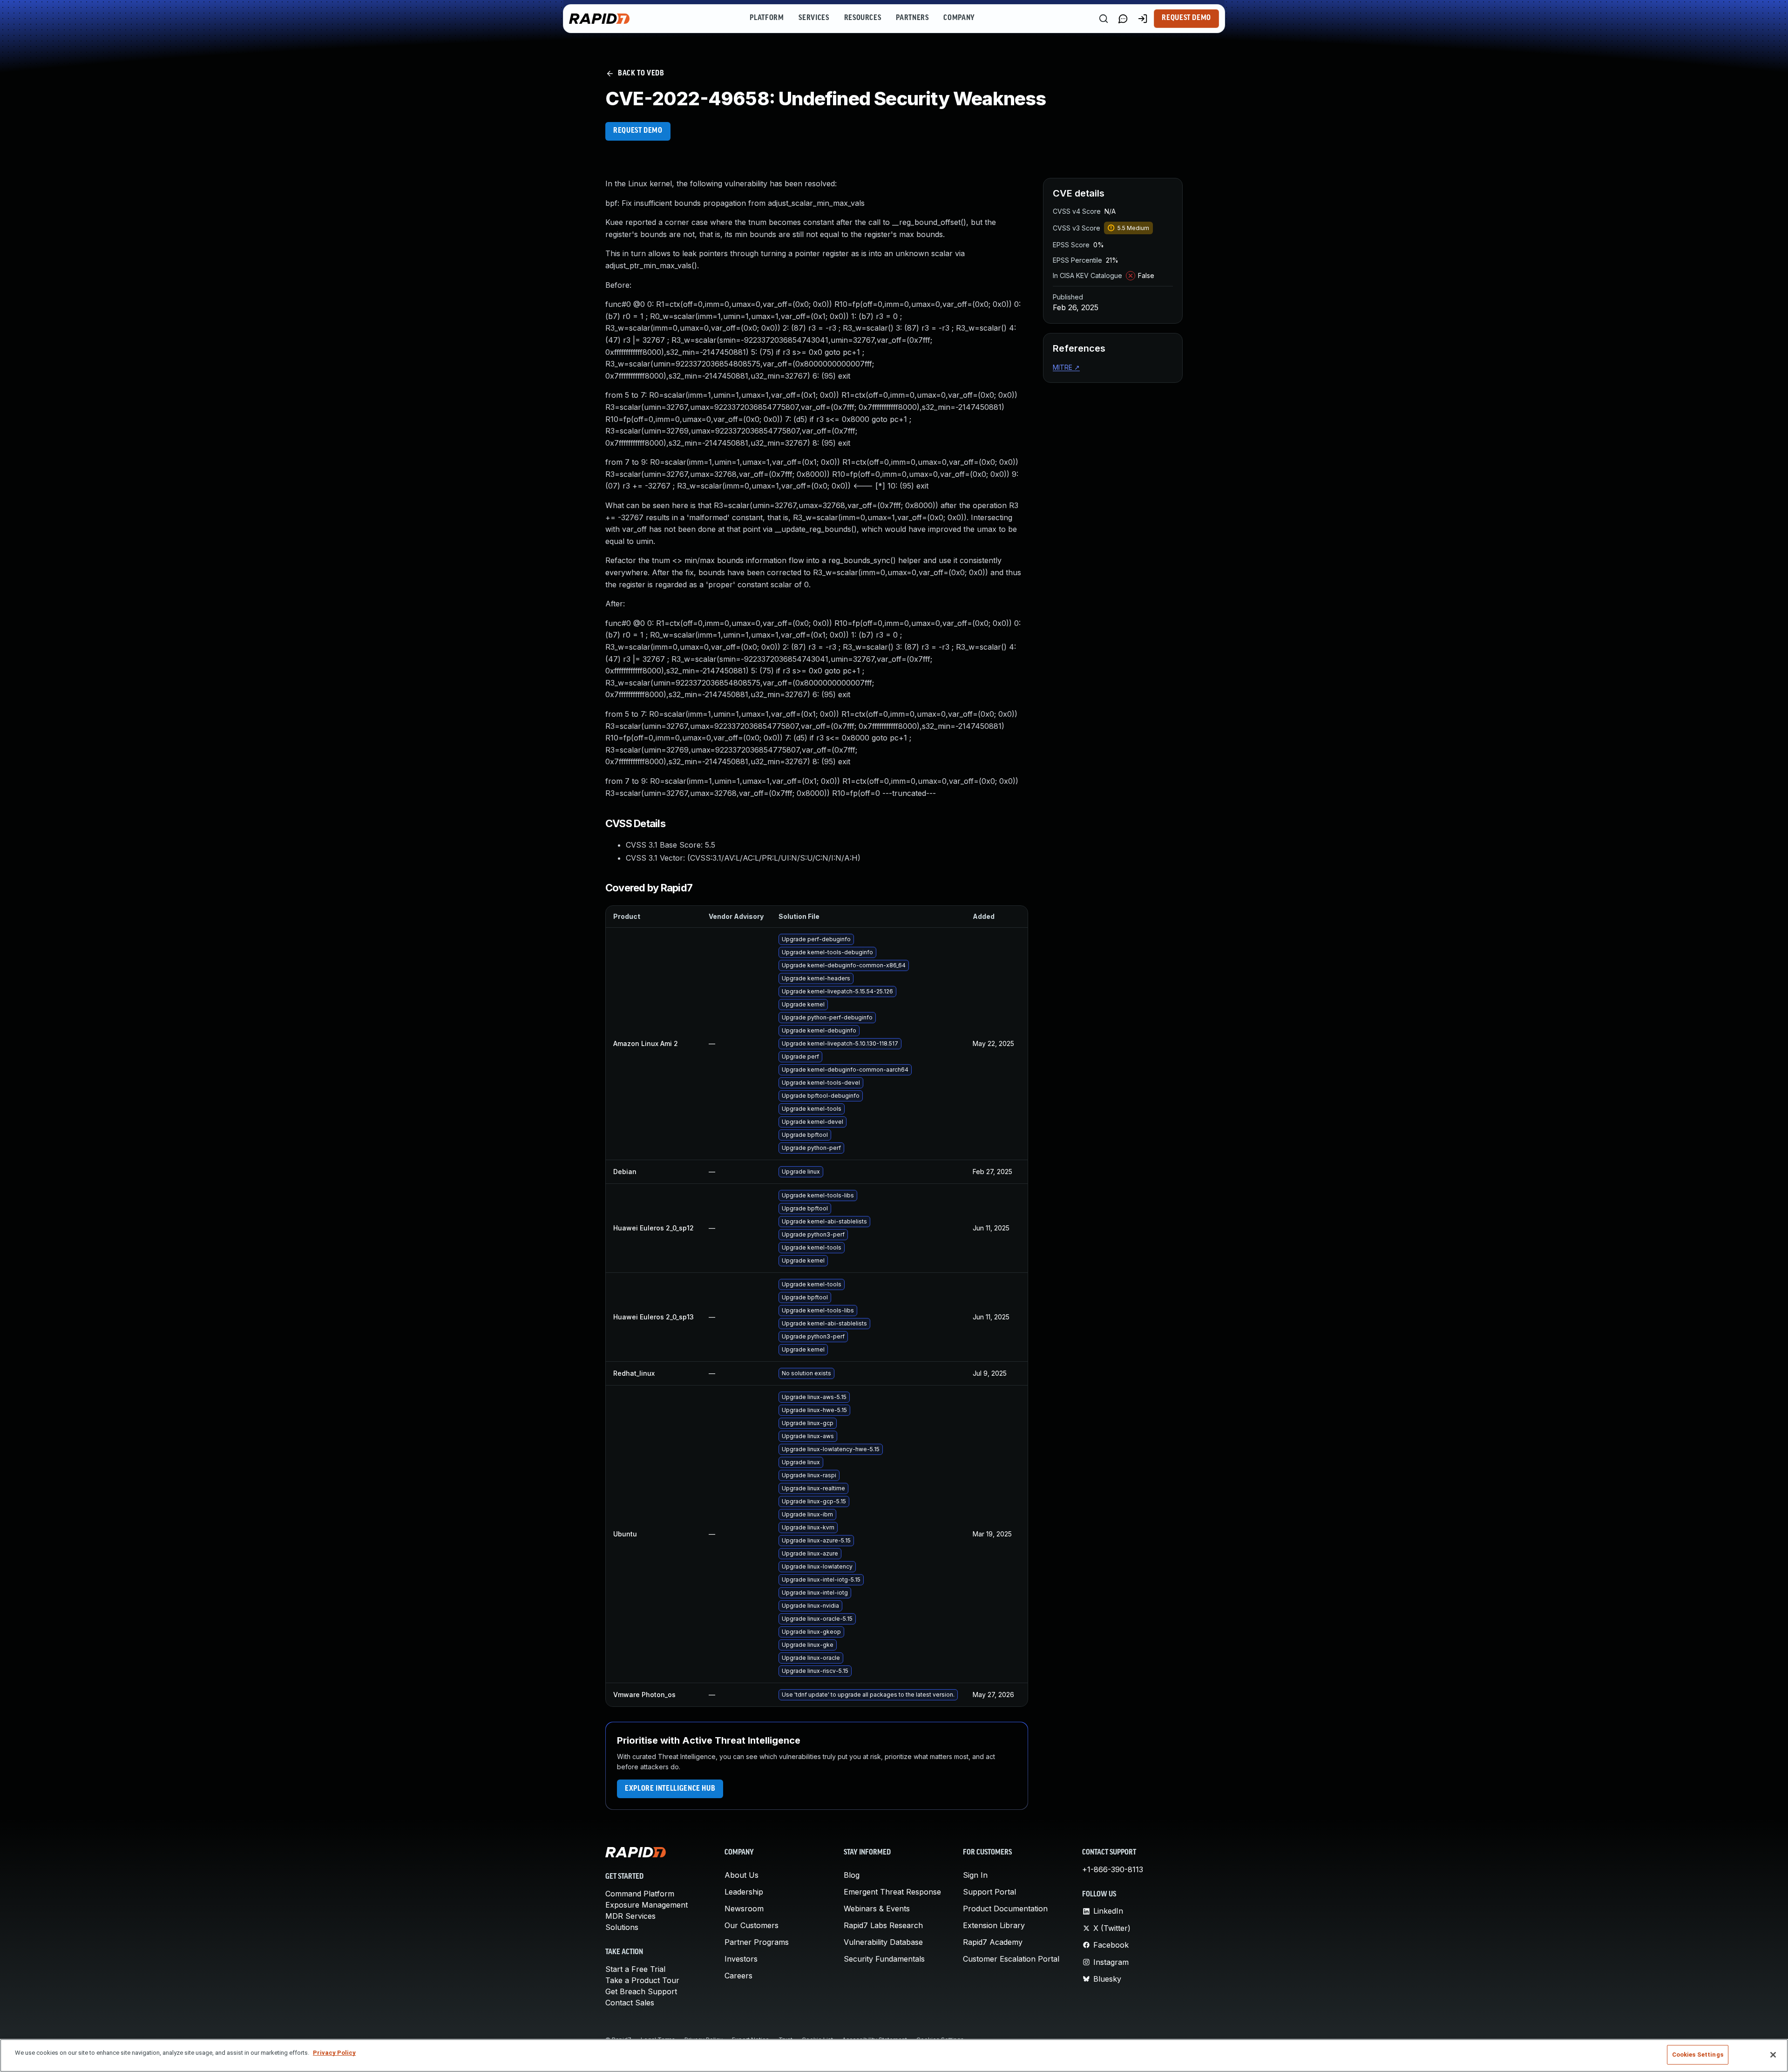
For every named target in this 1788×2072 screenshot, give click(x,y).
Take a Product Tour (642, 1980)
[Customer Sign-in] (1143, 19)
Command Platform (640, 1894)
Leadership (744, 1892)
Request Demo (1186, 18)
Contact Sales (630, 2003)
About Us (742, 1875)
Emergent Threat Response (892, 1892)
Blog (852, 1875)
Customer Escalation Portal (1011, 1959)
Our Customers (752, 1925)
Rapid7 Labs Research (883, 1925)
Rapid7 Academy (993, 1942)
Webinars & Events (877, 1909)
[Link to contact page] (1123, 19)
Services (814, 18)
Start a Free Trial (635, 1969)
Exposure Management (647, 1905)
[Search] (1104, 19)
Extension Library (994, 1925)
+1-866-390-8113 (1113, 1869)
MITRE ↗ (1066, 367)
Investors (741, 1959)
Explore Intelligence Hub (670, 1789)
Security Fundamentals (884, 1959)
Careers (738, 1976)
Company (959, 18)
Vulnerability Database (883, 1942)
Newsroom (744, 1909)
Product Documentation (1005, 1909)
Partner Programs (757, 1942)
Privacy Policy (334, 2053)
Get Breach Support (641, 1991)
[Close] (1773, 2055)
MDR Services (630, 1916)
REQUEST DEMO (638, 131)
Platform (767, 18)
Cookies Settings (1698, 2055)
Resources (863, 18)
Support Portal (989, 1892)
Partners (912, 18)
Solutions (622, 1927)
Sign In (975, 1875)
